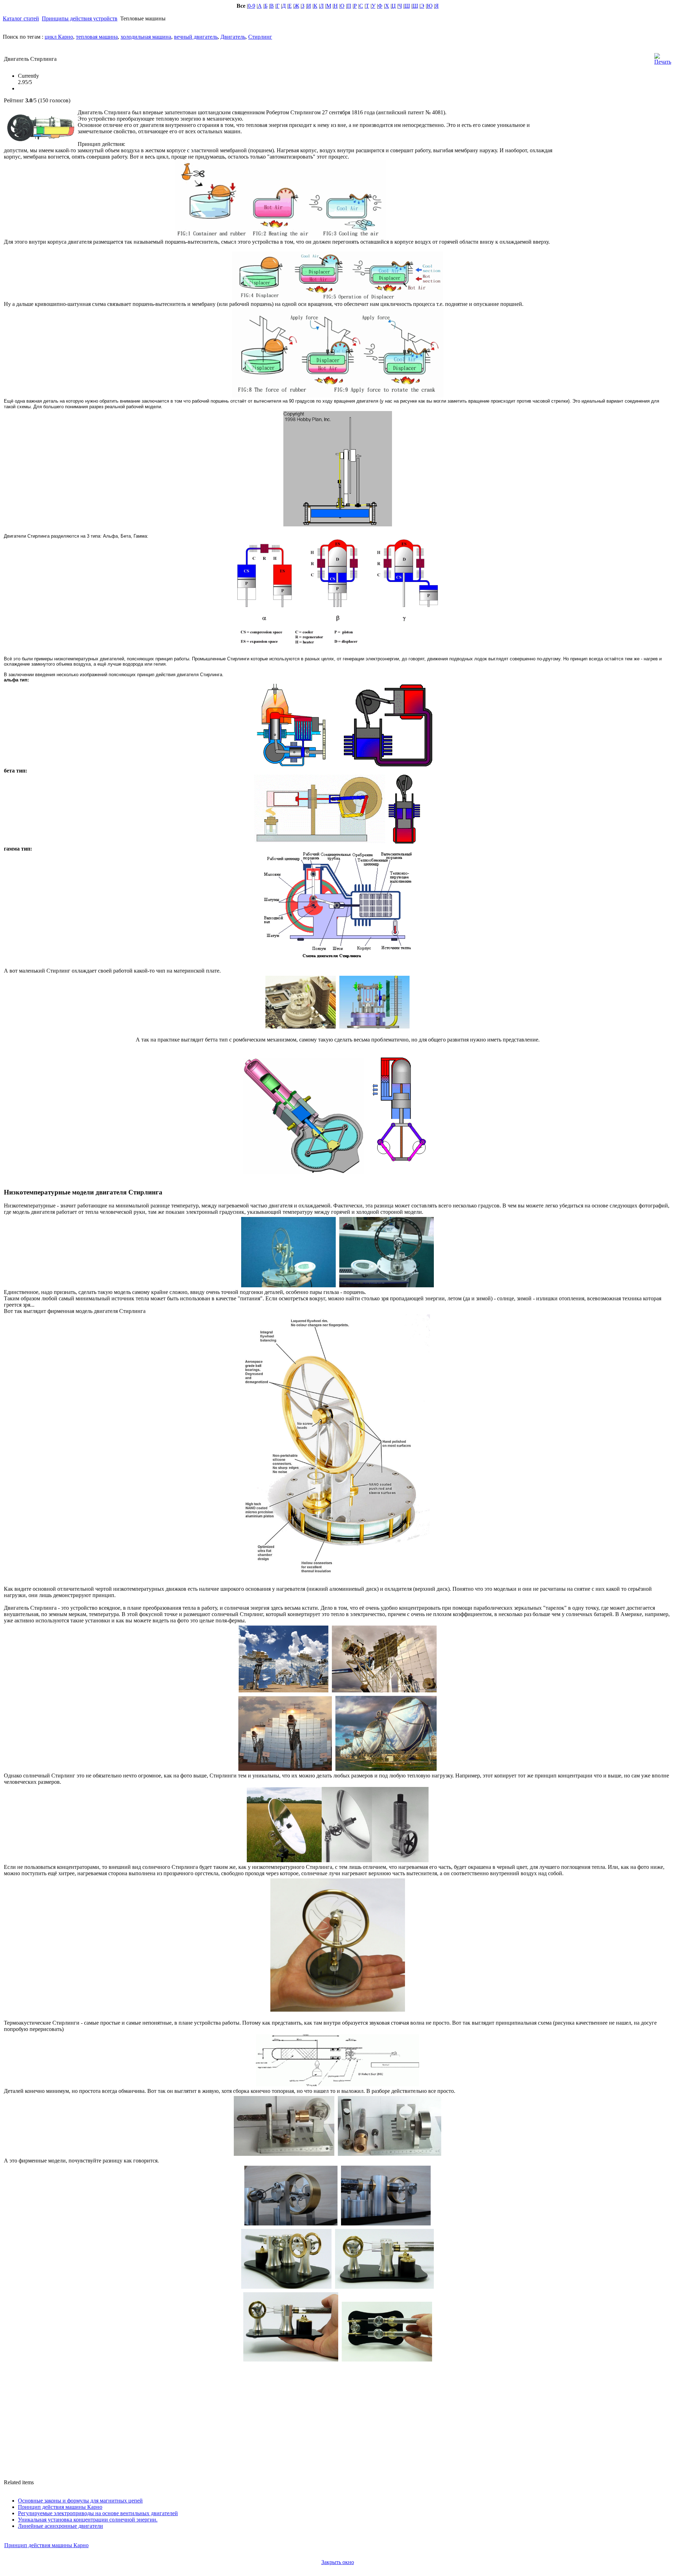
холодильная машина (146, 37)
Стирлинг (260, 37)
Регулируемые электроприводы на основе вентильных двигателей (98, 2513)
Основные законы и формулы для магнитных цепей (80, 2501)
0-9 (252, 6)
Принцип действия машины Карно (60, 2507)
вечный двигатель (196, 37)
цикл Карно (59, 37)
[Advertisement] (614, 158)
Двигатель (233, 37)
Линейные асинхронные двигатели (60, 2526)
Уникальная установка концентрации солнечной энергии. (88, 2520)
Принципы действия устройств (80, 18)
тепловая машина (97, 37)
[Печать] (663, 57)
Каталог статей (21, 18)
